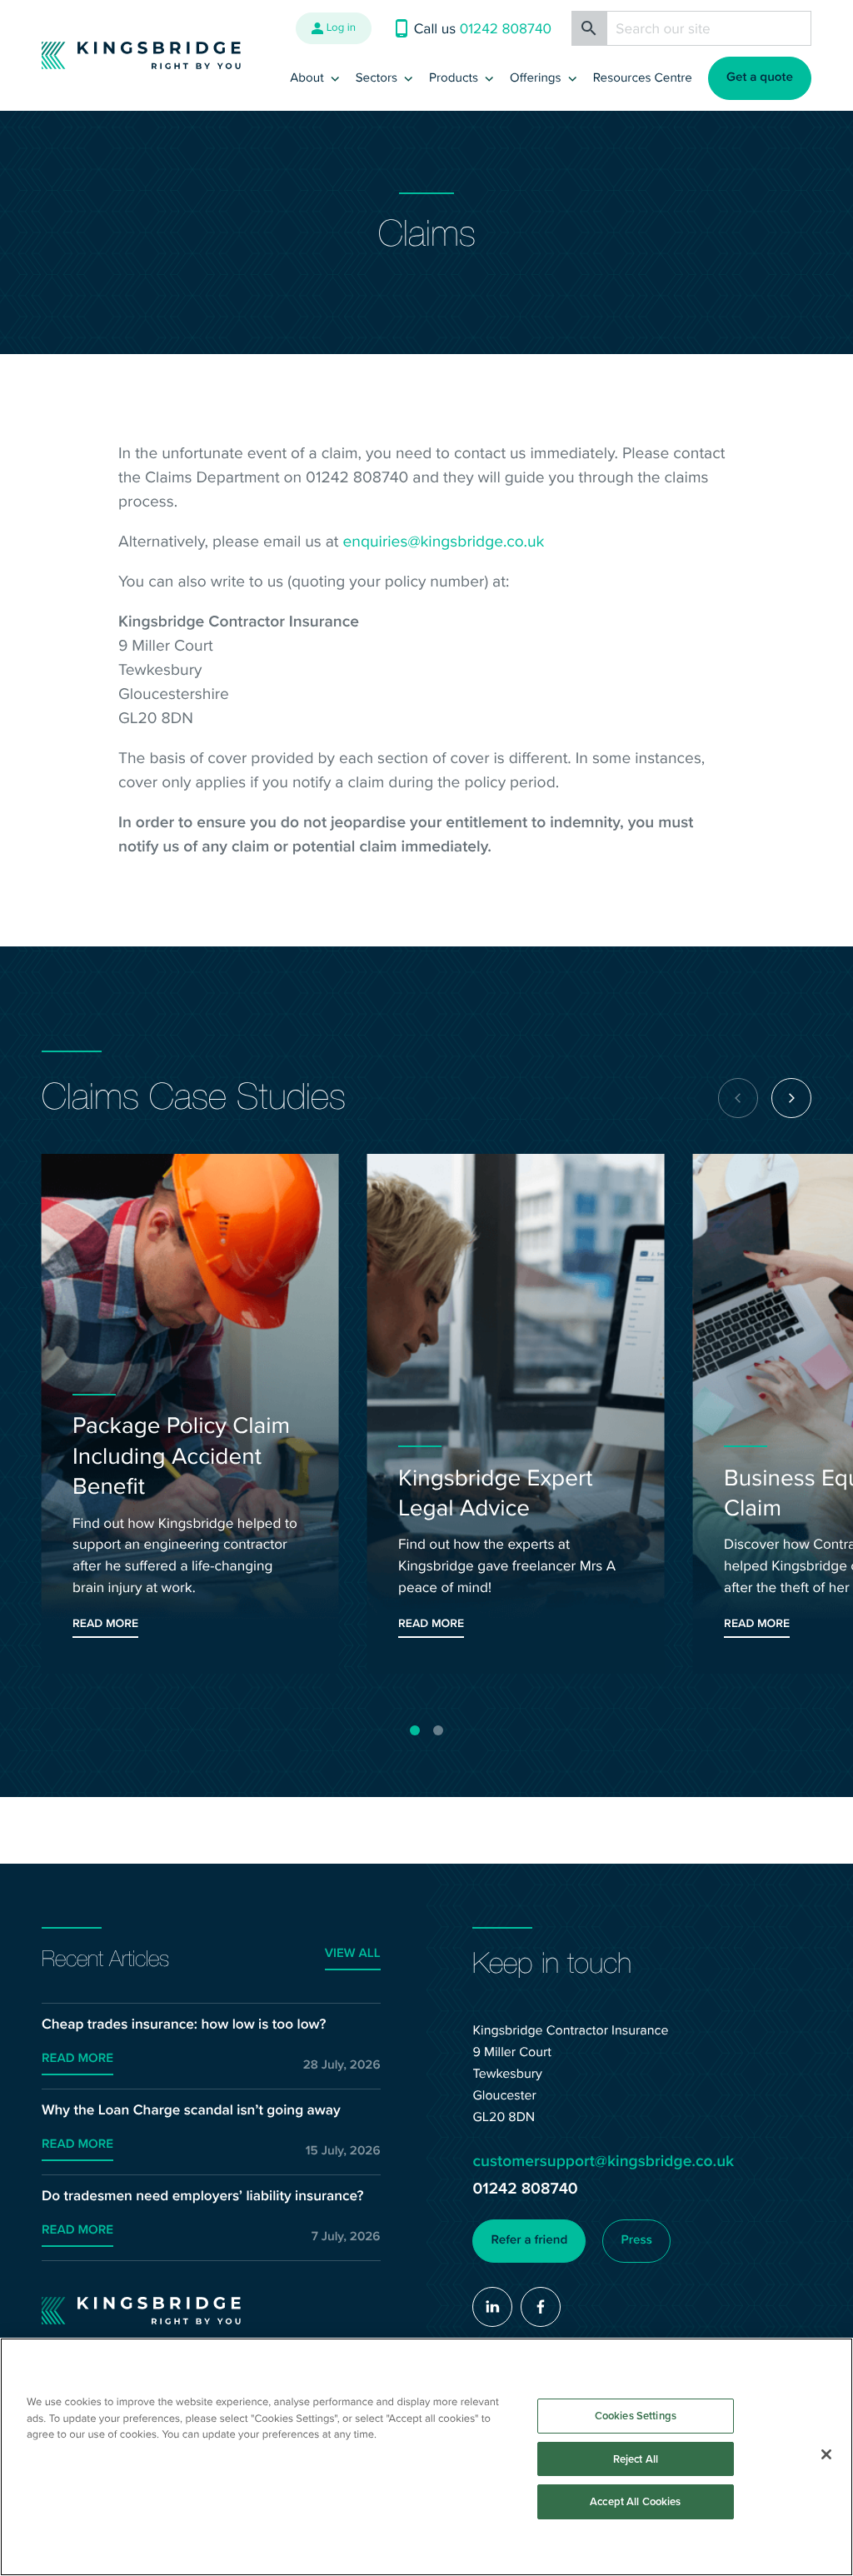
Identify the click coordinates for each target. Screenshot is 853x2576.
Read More (105, 1623)
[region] (426, 2457)
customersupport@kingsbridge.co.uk (603, 2161)
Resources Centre (643, 77)
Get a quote (760, 77)
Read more (77, 2059)
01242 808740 (525, 2188)
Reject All (636, 2459)
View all (353, 1954)
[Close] (826, 2454)
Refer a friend (530, 2240)
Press (636, 2240)
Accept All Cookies (635, 2501)
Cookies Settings (636, 2416)
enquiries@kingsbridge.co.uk (444, 541)
